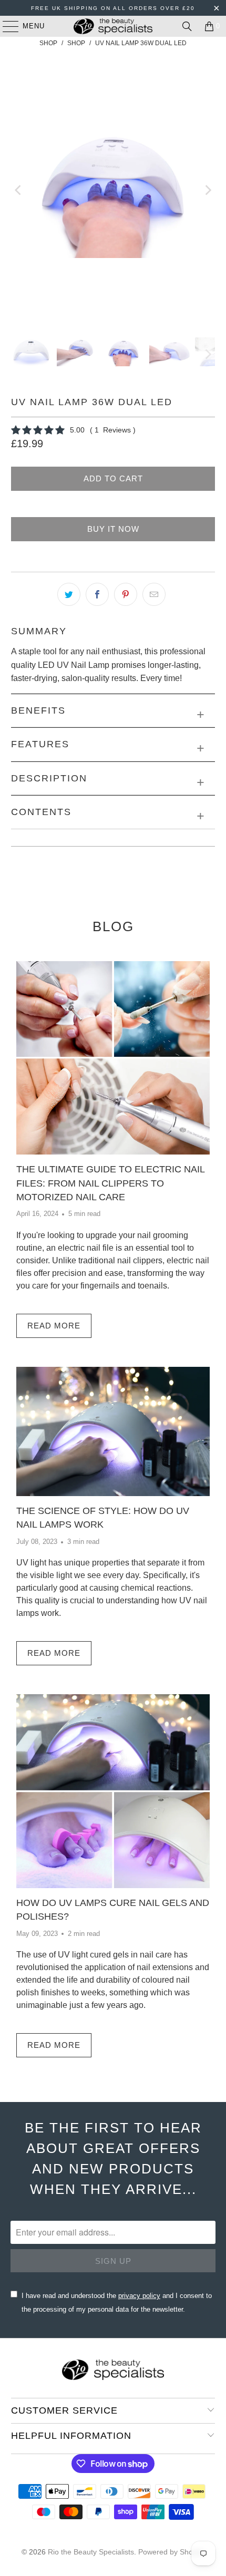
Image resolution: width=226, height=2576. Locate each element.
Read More (54, 1326)
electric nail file (86, 1248)
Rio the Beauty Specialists (91, 2552)
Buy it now (113, 529)
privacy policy (139, 2296)
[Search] (187, 26)
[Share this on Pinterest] (126, 594)
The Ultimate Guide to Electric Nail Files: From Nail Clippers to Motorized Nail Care (110, 1183)
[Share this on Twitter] (69, 594)
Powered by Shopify (171, 2552)
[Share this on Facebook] (97, 594)
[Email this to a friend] (154, 594)
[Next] (207, 190)
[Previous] (19, 190)
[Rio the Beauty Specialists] (113, 26)
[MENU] (6, 26)
